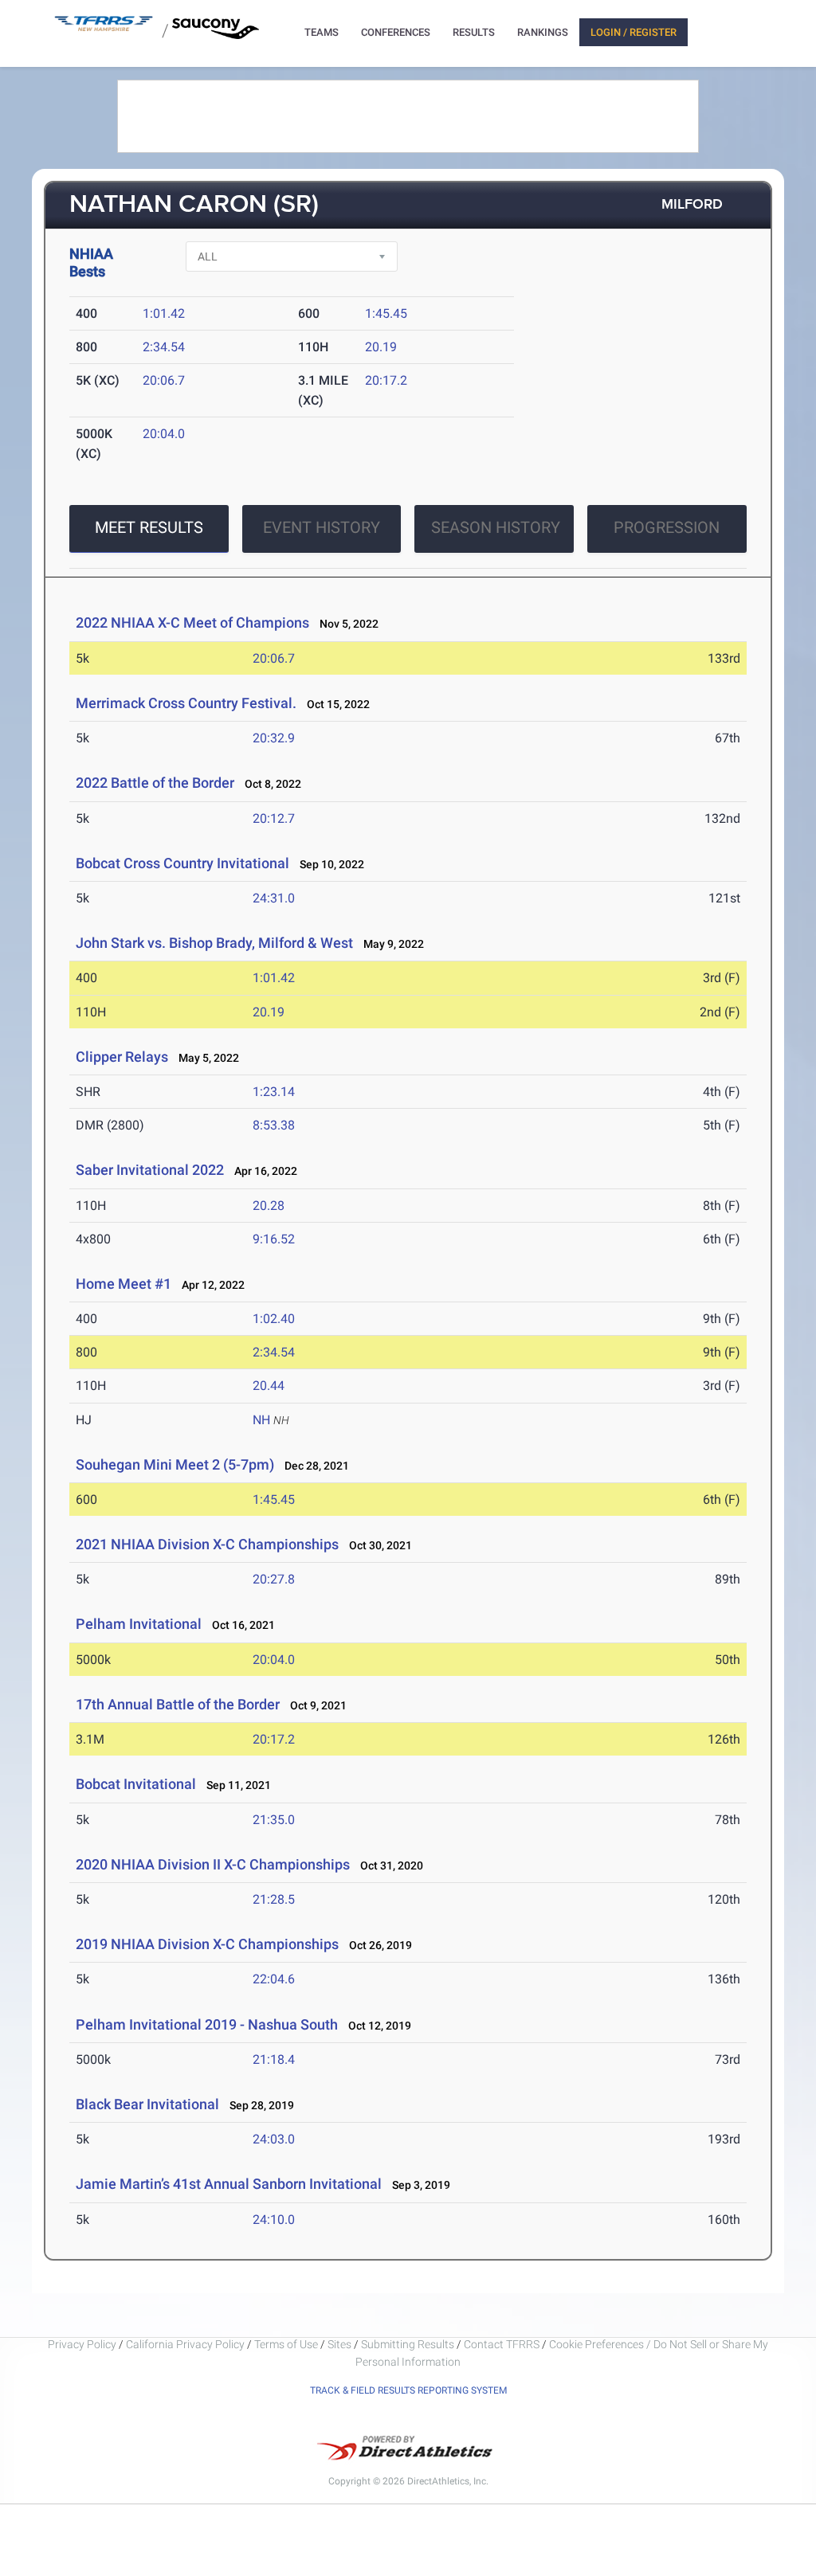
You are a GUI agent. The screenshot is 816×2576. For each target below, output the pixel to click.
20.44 (269, 1386)
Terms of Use (286, 2344)
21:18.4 (274, 2059)
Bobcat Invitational (136, 1784)
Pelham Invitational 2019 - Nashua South (207, 2024)
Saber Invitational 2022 (150, 1170)
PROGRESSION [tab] (667, 527)
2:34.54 (164, 347)
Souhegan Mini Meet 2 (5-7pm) (175, 1464)
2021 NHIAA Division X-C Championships (207, 1544)
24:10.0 (274, 2220)
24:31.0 (274, 898)
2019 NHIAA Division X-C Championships (207, 1944)
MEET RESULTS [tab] (149, 527)
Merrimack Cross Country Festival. (186, 703)
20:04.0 (164, 434)
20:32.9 (274, 738)
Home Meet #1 (124, 1284)
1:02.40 (274, 1319)
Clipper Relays (122, 1057)
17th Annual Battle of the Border (178, 1704)
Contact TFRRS (503, 2344)
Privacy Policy (82, 2344)
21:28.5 (274, 1899)
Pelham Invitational (139, 1624)
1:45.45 (386, 313)
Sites (339, 2344)
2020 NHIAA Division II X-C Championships (213, 1864)
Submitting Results (408, 2344)
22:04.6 (274, 1979)
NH (261, 1420)
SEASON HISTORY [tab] (496, 527)
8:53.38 (274, 1125)
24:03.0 (274, 2139)
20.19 (381, 347)
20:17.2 (386, 380)
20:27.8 (274, 1579)
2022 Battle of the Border (155, 783)
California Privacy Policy (185, 2344)
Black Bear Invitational (147, 2104)
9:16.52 (274, 1239)
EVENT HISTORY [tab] (322, 527)
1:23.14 (274, 1092)
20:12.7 (274, 818)
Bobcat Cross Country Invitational (182, 863)
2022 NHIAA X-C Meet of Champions (192, 622)
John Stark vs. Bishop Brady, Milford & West (214, 943)
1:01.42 (164, 313)
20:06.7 (164, 380)
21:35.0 (274, 1820)
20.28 (269, 1206)
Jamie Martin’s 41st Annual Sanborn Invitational (230, 2184)
